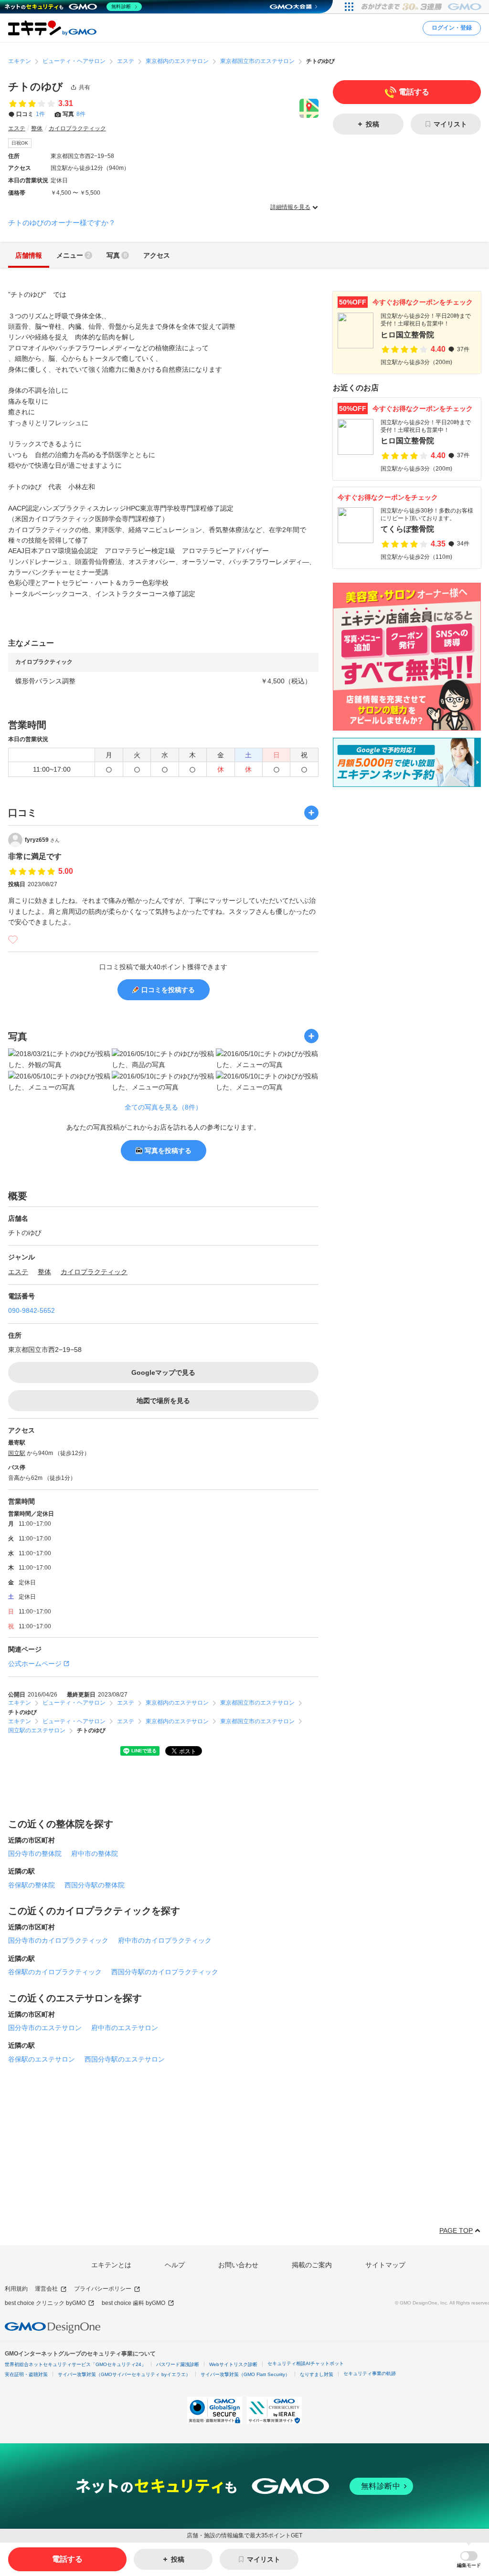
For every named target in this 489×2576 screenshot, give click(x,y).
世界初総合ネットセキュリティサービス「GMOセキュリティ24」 (75, 2364)
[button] (469, 2560)
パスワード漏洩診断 (178, 2364)
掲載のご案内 (312, 2265)
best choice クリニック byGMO (45, 2303)
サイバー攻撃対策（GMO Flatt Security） (245, 2374)
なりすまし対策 (317, 2374)
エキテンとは (111, 2265)
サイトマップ (385, 2265)
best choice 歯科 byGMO (133, 2303)
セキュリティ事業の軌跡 (370, 2373)
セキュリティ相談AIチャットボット (306, 2363)
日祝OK (20, 143)
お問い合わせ (238, 2265)
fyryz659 (42, 840)
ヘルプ (175, 2265)
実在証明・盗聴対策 (26, 2374)
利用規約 (16, 2289)
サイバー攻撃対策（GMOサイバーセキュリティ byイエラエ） (124, 2374)
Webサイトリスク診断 (233, 2364)
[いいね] (13, 940)
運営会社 (46, 2289)
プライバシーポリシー (103, 2289)
